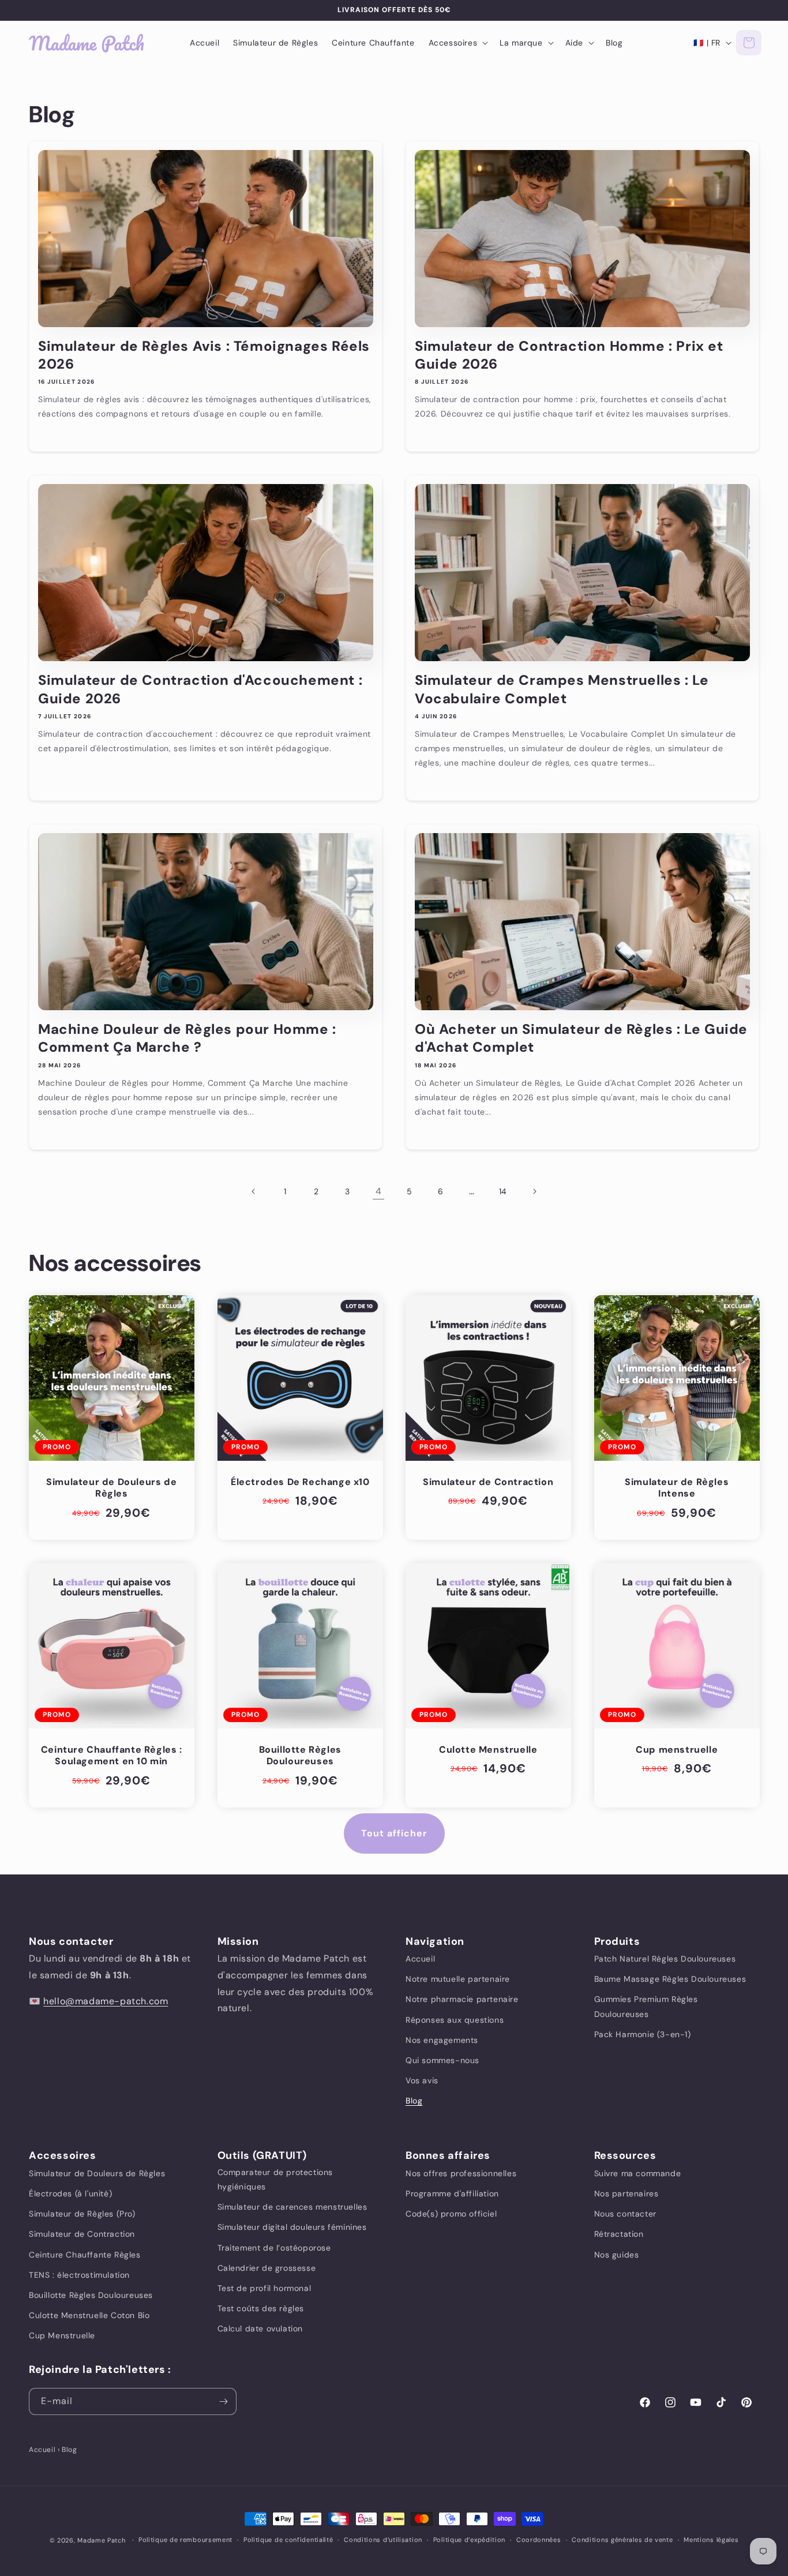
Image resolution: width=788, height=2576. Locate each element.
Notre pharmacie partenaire (462, 1999)
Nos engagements (442, 2040)
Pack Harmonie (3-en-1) (643, 2034)
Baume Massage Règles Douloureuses (670, 1979)
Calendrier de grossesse (267, 2267)
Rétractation (619, 2234)
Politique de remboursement (185, 2540)
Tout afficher (394, 1833)
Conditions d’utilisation (383, 2540)
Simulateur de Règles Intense (677, 1488)
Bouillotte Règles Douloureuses (300, 1756)
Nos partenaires (626, 2193)
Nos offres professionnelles (461, 2173)
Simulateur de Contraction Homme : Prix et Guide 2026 (569, 355)
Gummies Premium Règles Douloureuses (646, 2006)
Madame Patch (101, 2540)
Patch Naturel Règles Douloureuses (665, 1959)
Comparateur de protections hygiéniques (275, 2179)
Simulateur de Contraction (488, 1482)
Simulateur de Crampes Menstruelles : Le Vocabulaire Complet (562, 689)
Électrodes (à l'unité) (70, 2193)
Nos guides (617, 2254)
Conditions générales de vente (622, 2540)
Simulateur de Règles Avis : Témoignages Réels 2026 (204, 355)
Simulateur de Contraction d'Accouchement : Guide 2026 (200, 689)
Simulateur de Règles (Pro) (82, 2213)
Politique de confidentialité (288, 2540)
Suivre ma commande (638, 2173)
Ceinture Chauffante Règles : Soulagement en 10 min (112, 1756)
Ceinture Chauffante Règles (85, 2254)
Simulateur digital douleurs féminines (292, 2227)
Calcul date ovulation (260, 2328)
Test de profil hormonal (264, 2288)
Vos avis (422, 2080)
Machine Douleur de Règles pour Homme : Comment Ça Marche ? (187, 1038)
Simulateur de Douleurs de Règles (111, 1488)
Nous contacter (625, 2213)
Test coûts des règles (261, 2308)
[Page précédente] (254, 1191)
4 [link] (379, 1191)
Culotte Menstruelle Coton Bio (89, 2315)
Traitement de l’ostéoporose (274, 2247)
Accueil (420, 1959)
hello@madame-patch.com (106, 2001)
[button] (457, 43)
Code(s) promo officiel (451, 2213)
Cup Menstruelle (62, 2335)
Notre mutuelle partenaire (458, 1979)
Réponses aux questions (455, 2020)
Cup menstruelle (677, 1750)
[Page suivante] (534, 1191)
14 (503, 1191)
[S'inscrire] (223, 2401)
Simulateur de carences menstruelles (292, 2206)
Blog (414, 2101)
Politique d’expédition (469, 2540)
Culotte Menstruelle (488, 1750)
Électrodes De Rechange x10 (300, 1482)
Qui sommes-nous (442, 2060)
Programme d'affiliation (452, 2193)
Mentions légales (711, 2540)
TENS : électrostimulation (79, 2274)
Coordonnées (539, 2540)
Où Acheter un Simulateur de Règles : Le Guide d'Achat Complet (581, 1038)
